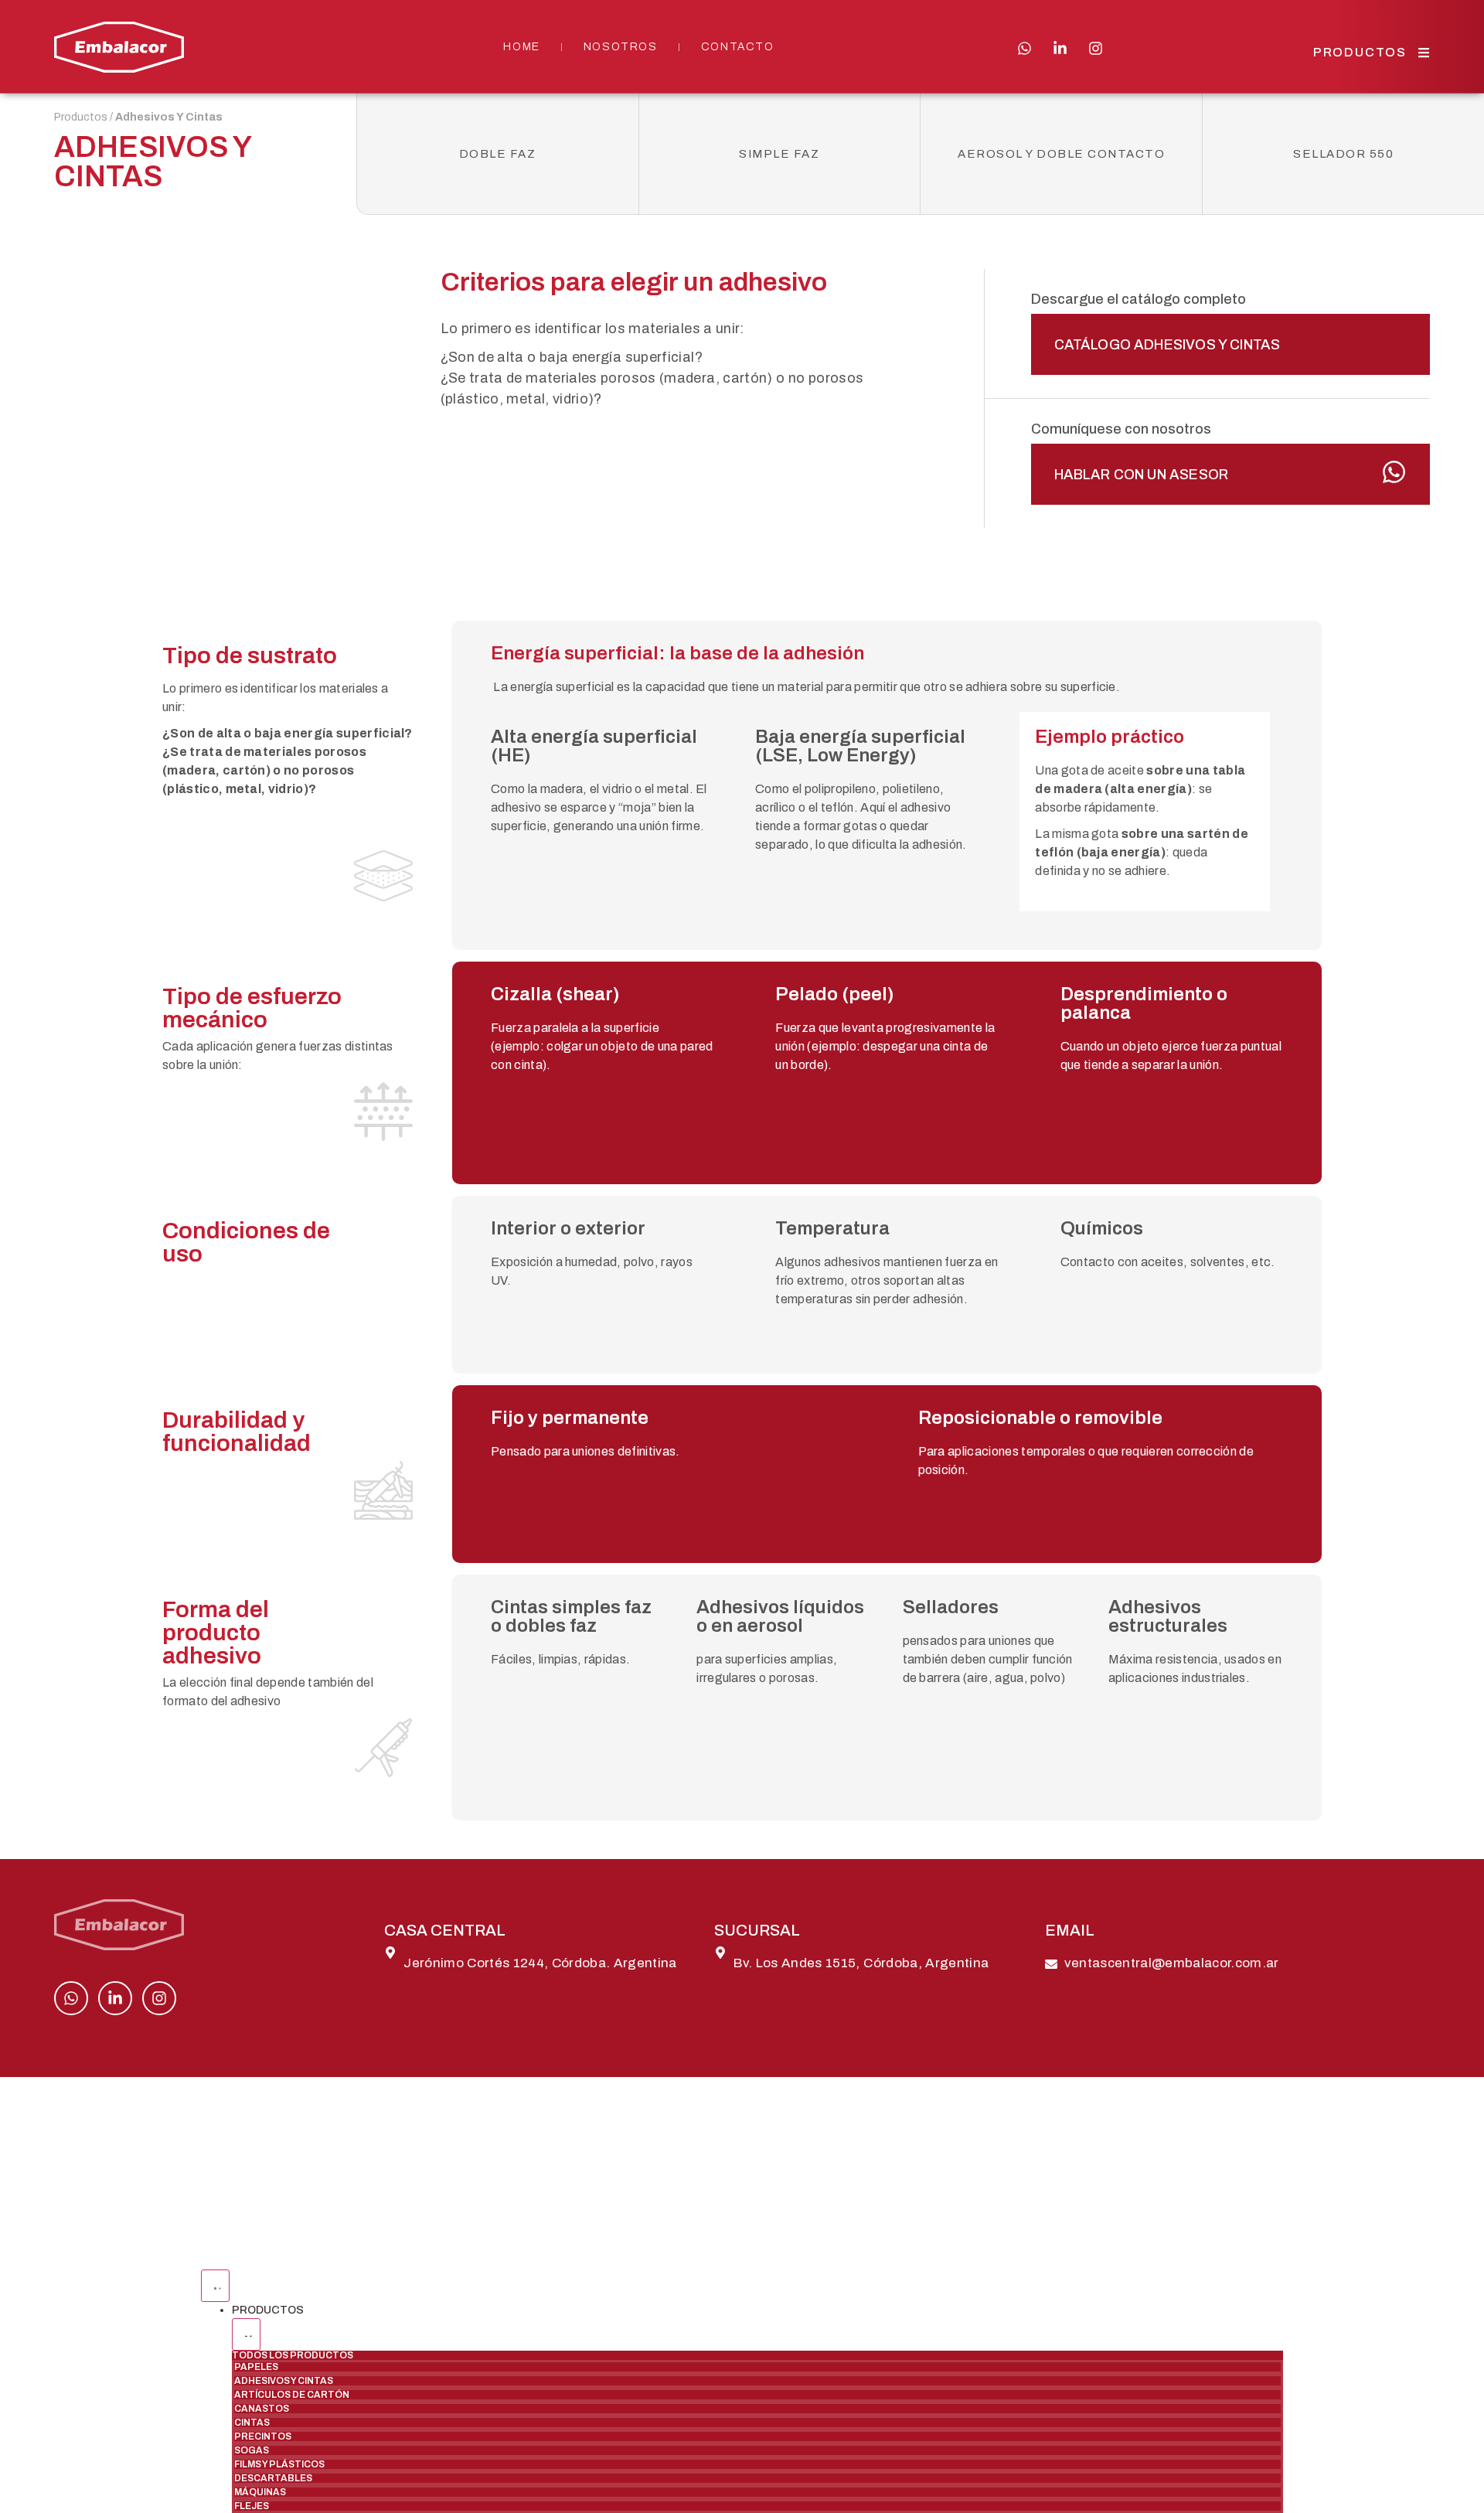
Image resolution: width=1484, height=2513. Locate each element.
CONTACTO (738, 47)
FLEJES (252, 2506)
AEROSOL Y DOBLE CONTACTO (1061, 154)
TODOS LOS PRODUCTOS (293, 2355)
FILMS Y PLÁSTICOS (279, 2464)
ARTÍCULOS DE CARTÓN (292, 2395)
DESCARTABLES (273, 2478)
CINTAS (252, 2423)
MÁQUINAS (260, 2492)
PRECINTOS (263, 2436)
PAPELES (256, 2367)
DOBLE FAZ (498, 154)
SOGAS (252, 2450)
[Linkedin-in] (1060, 48)
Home (521, 47)
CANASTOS (262, 2409)
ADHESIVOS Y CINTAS (284, 2381)
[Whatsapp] (1025, 48)
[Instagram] (1096, 48)
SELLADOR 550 (1343, 154)
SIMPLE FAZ (779, 154)
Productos (81, 117)
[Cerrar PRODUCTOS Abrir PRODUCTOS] (246, 2334)
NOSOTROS (621, 47)
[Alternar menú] (215, 2286)
